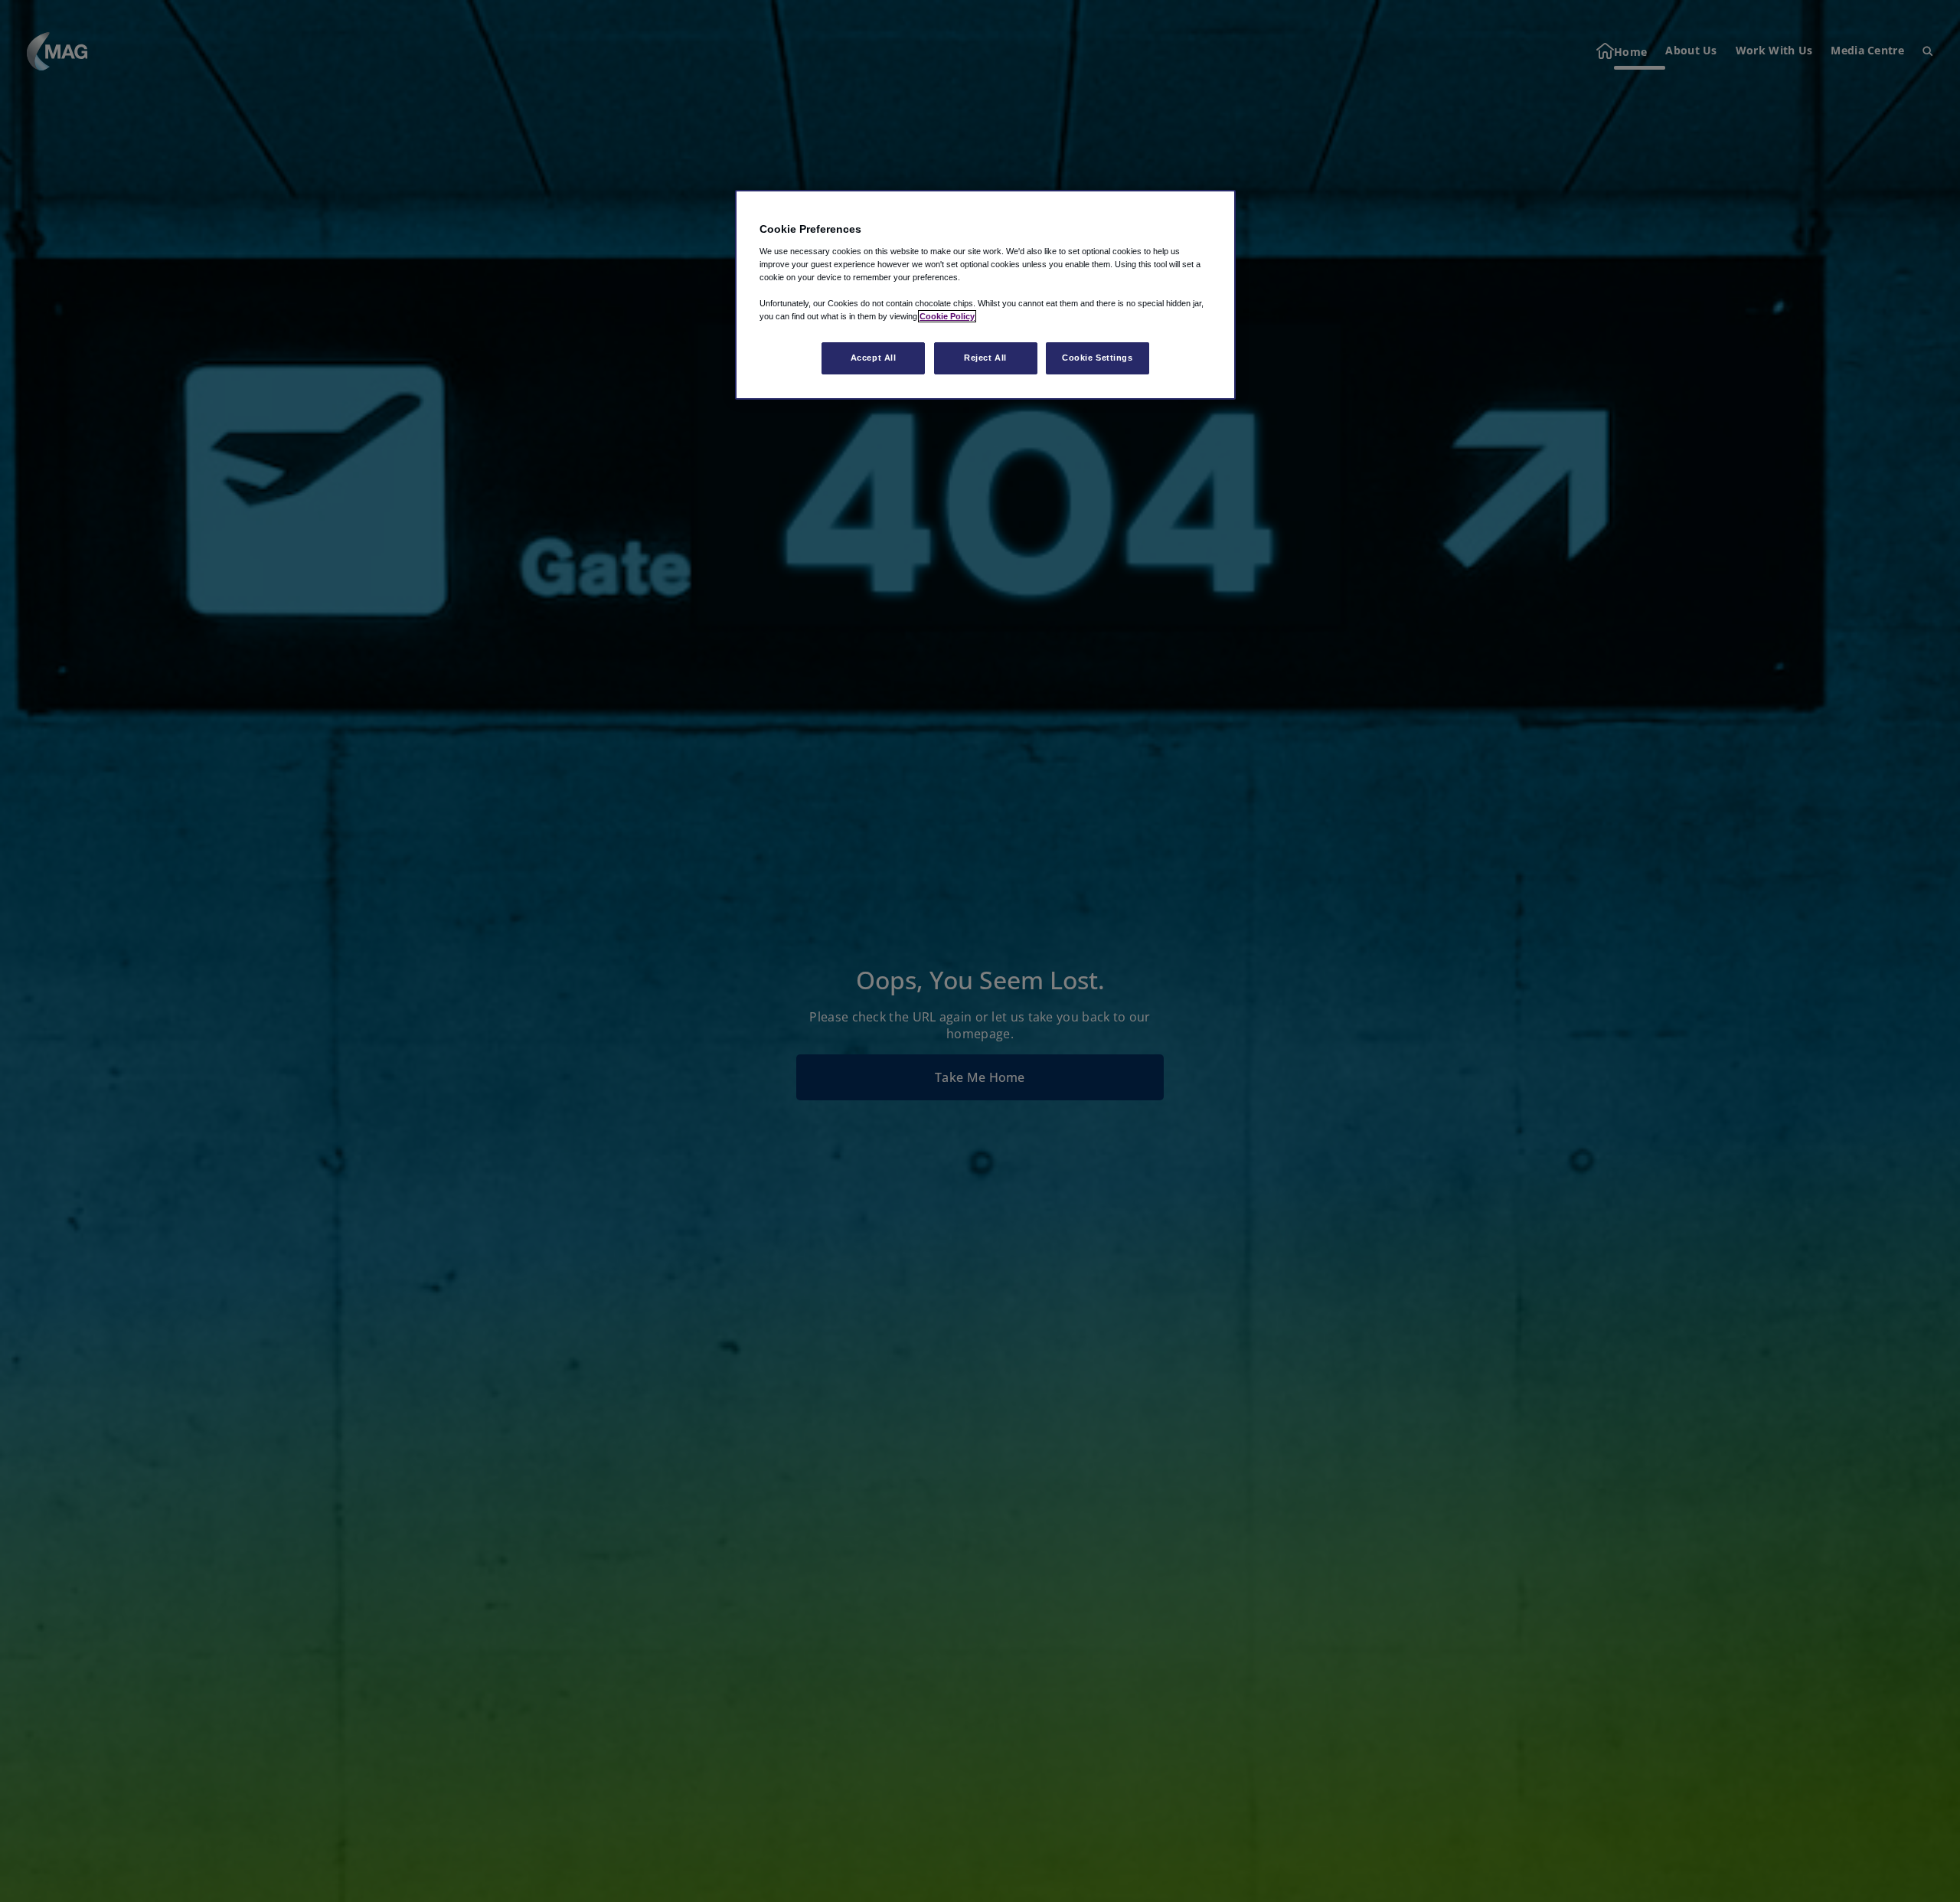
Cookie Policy (947, 316)
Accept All (874, 358)
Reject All (985, 358)
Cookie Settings (1098, 358)
